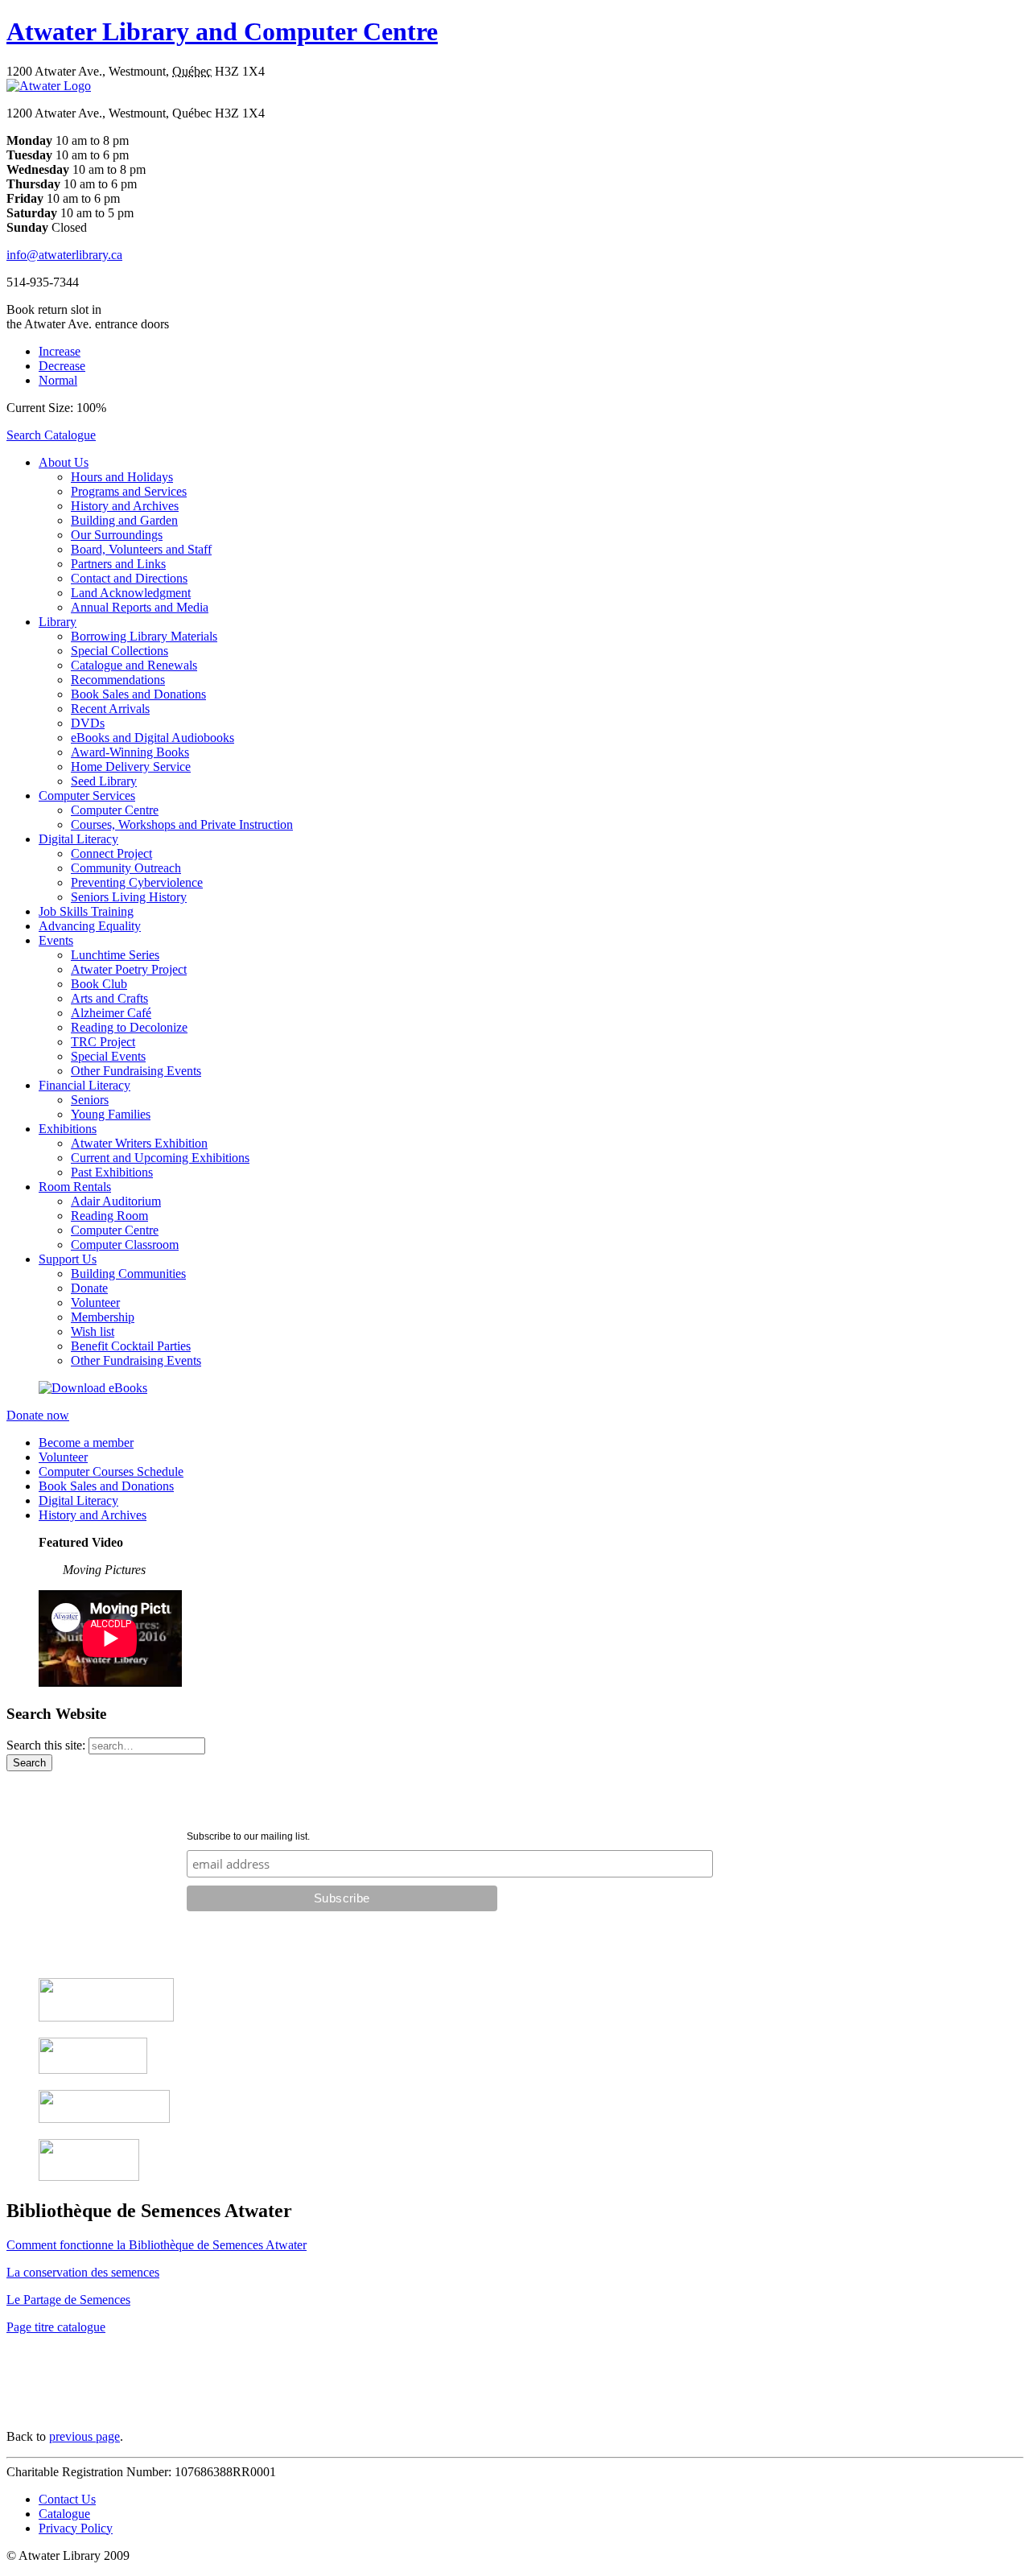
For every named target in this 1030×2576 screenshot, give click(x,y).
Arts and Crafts (109, 998)
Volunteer (95, 1302)
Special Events (108, 1056)
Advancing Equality (90, 926)
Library (58, 622)
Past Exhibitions (112, 1172)
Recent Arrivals (110, 709)
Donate (89, 1288)
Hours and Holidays (122, 477)
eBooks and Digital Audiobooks (152, 738)
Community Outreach (126, 868)
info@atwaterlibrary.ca (64, 255)
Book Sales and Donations (138, 694)
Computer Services (87, 795)
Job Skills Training (86, 911)
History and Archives (125, 506)
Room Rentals (75, 1187)
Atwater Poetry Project (129, 969)
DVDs (88, 723)
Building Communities (128, 1274)
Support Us (68, 1259)
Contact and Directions (129, 578)
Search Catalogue (51, 435)
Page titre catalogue (56, 2327)
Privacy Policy (76, 2528)
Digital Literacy (78, 839)
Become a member (86, 1443)
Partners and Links (118, 564)
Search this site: (47, 1745)
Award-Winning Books (130, 752)
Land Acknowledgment (131, 593)
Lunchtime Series (115, 955)
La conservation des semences (83, 2272)
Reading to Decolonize (129, 1027)
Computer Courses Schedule (111, 1471)
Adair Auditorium (116, 1201)
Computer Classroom (125, 1245)
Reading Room (109, 1216)
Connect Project (111, 853)
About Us (64, 462)
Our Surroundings (117, 535)
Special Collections (119, 651)
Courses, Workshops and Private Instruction (182, 824)
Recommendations (118, 680)
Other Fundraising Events (136, 1071)
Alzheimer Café (111, 1013)
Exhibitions (68, 1129)
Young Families (111, 1114)
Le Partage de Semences (68, 2300)
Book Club (99, 984)
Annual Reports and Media (140, 607)
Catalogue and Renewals (134, 665)
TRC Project (103, 1042)
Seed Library (104, 781)
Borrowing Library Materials (144, 636)
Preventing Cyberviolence (137, 882)
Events (56, 940)
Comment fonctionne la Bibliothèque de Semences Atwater (157, 2245)
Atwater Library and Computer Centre (222, 31)
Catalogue (64, 2514)
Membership (103, 1317)
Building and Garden (124, 520)
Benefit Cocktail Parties (131, 1346)
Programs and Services (129, 491)
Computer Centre (115, 810)
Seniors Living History (129, 897)
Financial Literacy (84, 1085)
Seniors (90, 1100)
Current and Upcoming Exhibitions (160, 1158)
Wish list (93, 1331)
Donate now (38, 1415)
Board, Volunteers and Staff (141, 549)
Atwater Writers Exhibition (139, 1143)
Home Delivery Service (131, 767)
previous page (84, 2436)
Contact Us (67, 2499)
